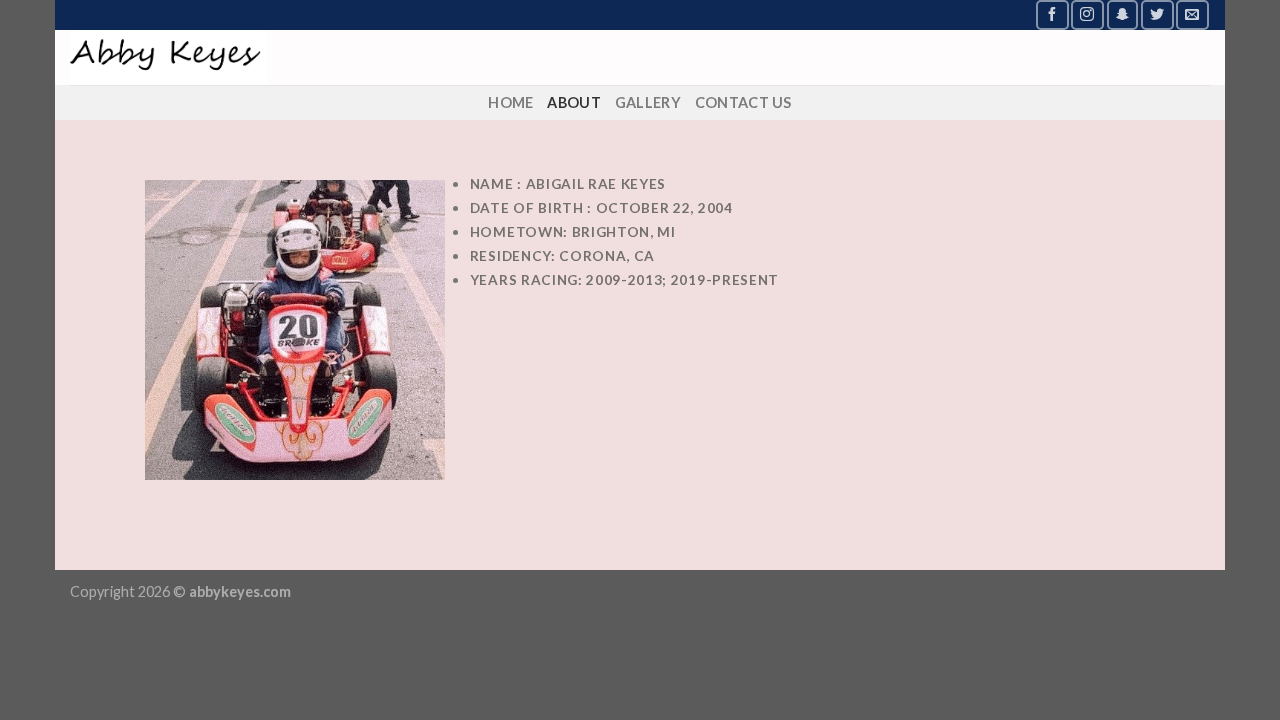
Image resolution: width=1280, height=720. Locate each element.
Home (510, 102)
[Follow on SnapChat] (1123, 14)
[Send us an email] (1192, 14)
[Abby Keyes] (295, 57)
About (573, 102)
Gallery (648, 102)
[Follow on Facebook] (1052, 14)
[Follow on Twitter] (1157, 14)
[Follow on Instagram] (1087, 14)
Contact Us (743, 102)
